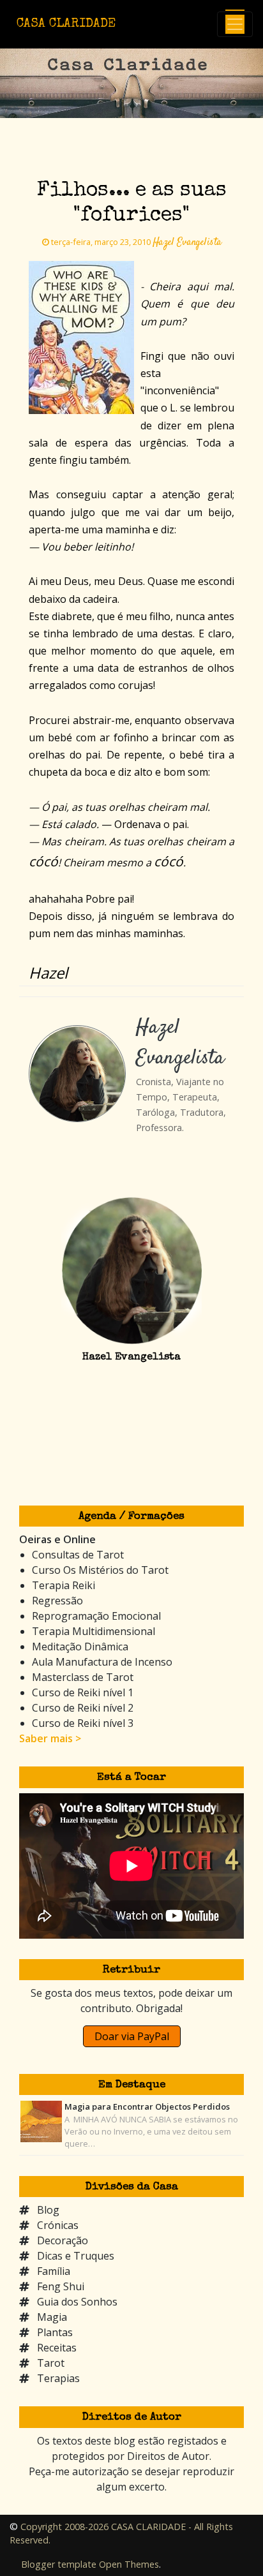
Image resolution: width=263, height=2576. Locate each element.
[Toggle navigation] (235, 24)
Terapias (58, 2378)
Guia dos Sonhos (77, 2302)
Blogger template (59, 2564)
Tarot (51, 2363)
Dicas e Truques (76, 2256)
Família (54, 2271)
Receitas (57, 2348)
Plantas (55, 2332)
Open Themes (129, 2564)
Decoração (63, 2240)
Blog (48, 2210)
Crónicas (58, 2225)
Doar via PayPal (132, 2036)
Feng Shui (61, 2286)
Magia (52, 2317)
